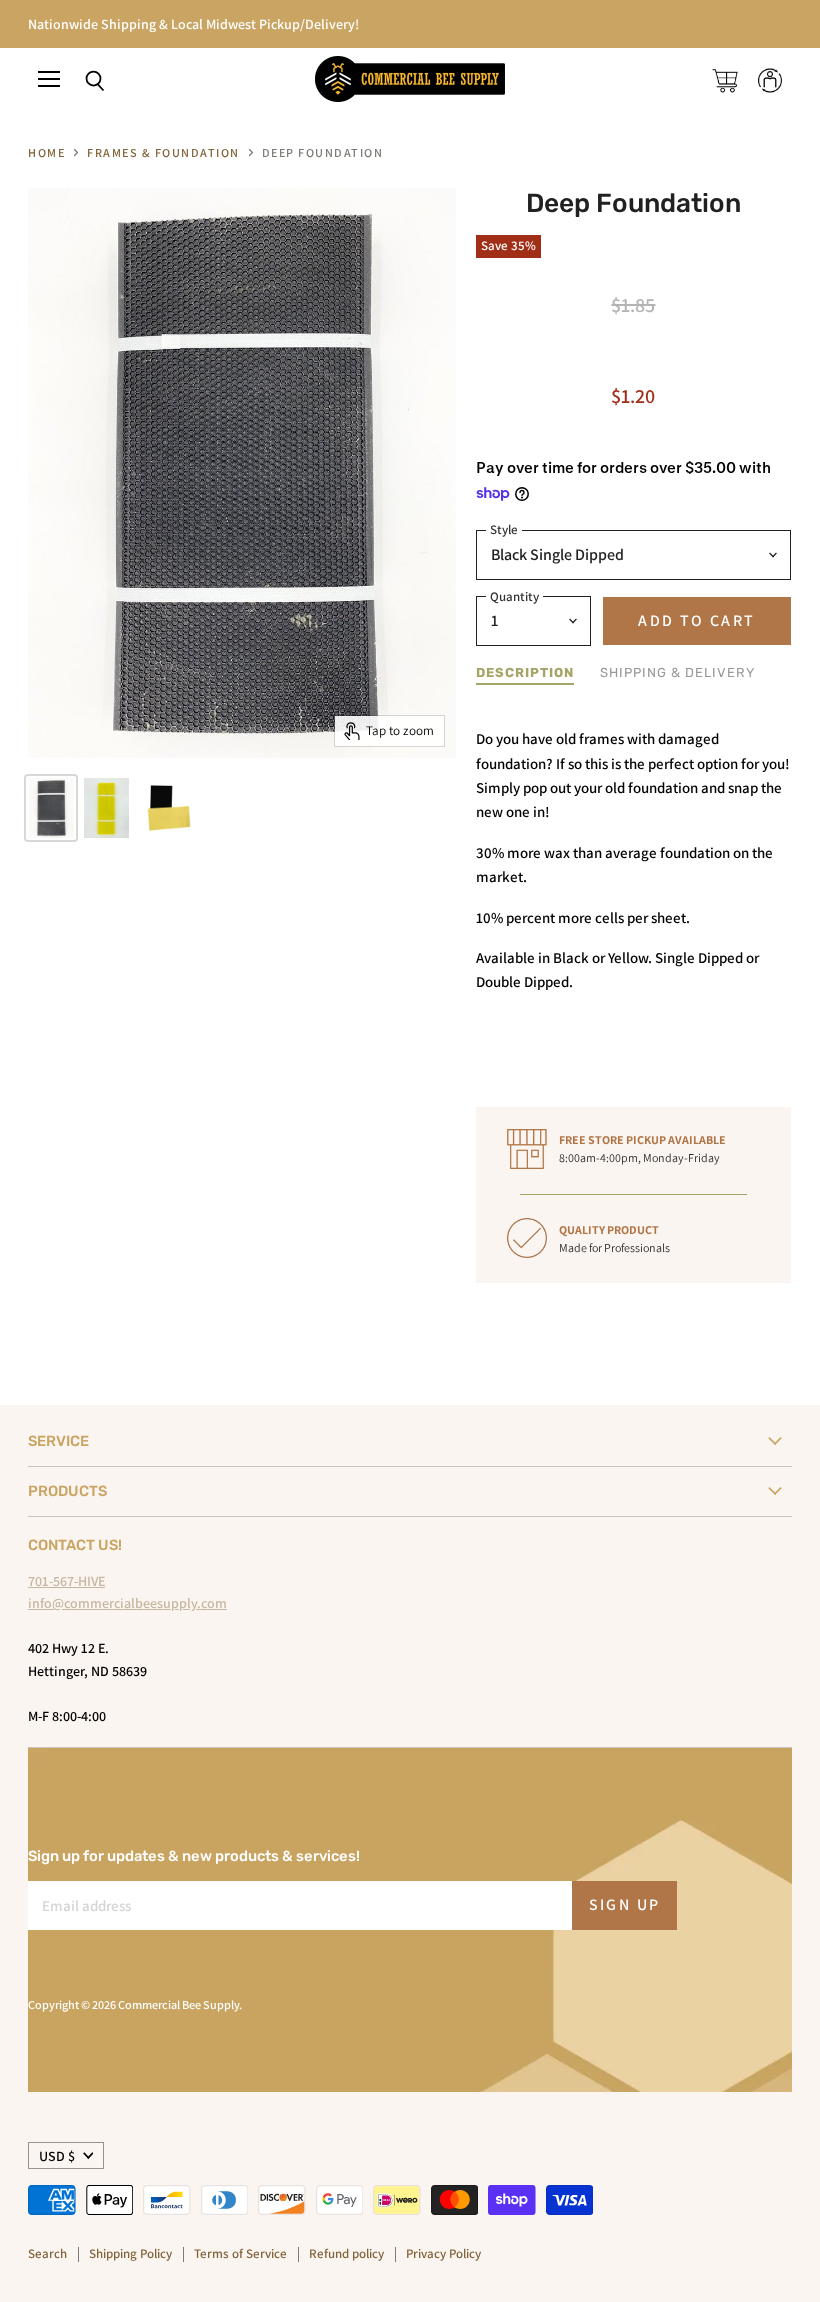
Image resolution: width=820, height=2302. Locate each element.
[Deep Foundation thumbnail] (51, 808)
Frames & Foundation (163, 153)
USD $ (57, 2156)
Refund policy (346, 2253)
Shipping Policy (130, 2253)
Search (47, 2253)
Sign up (625, 1904)
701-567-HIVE (66, 1581)
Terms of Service (240, 2253)
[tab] (525, 673)
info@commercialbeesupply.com (127, 1603)
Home (46, 153)
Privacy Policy (443, 2253)
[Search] (80, 81)
